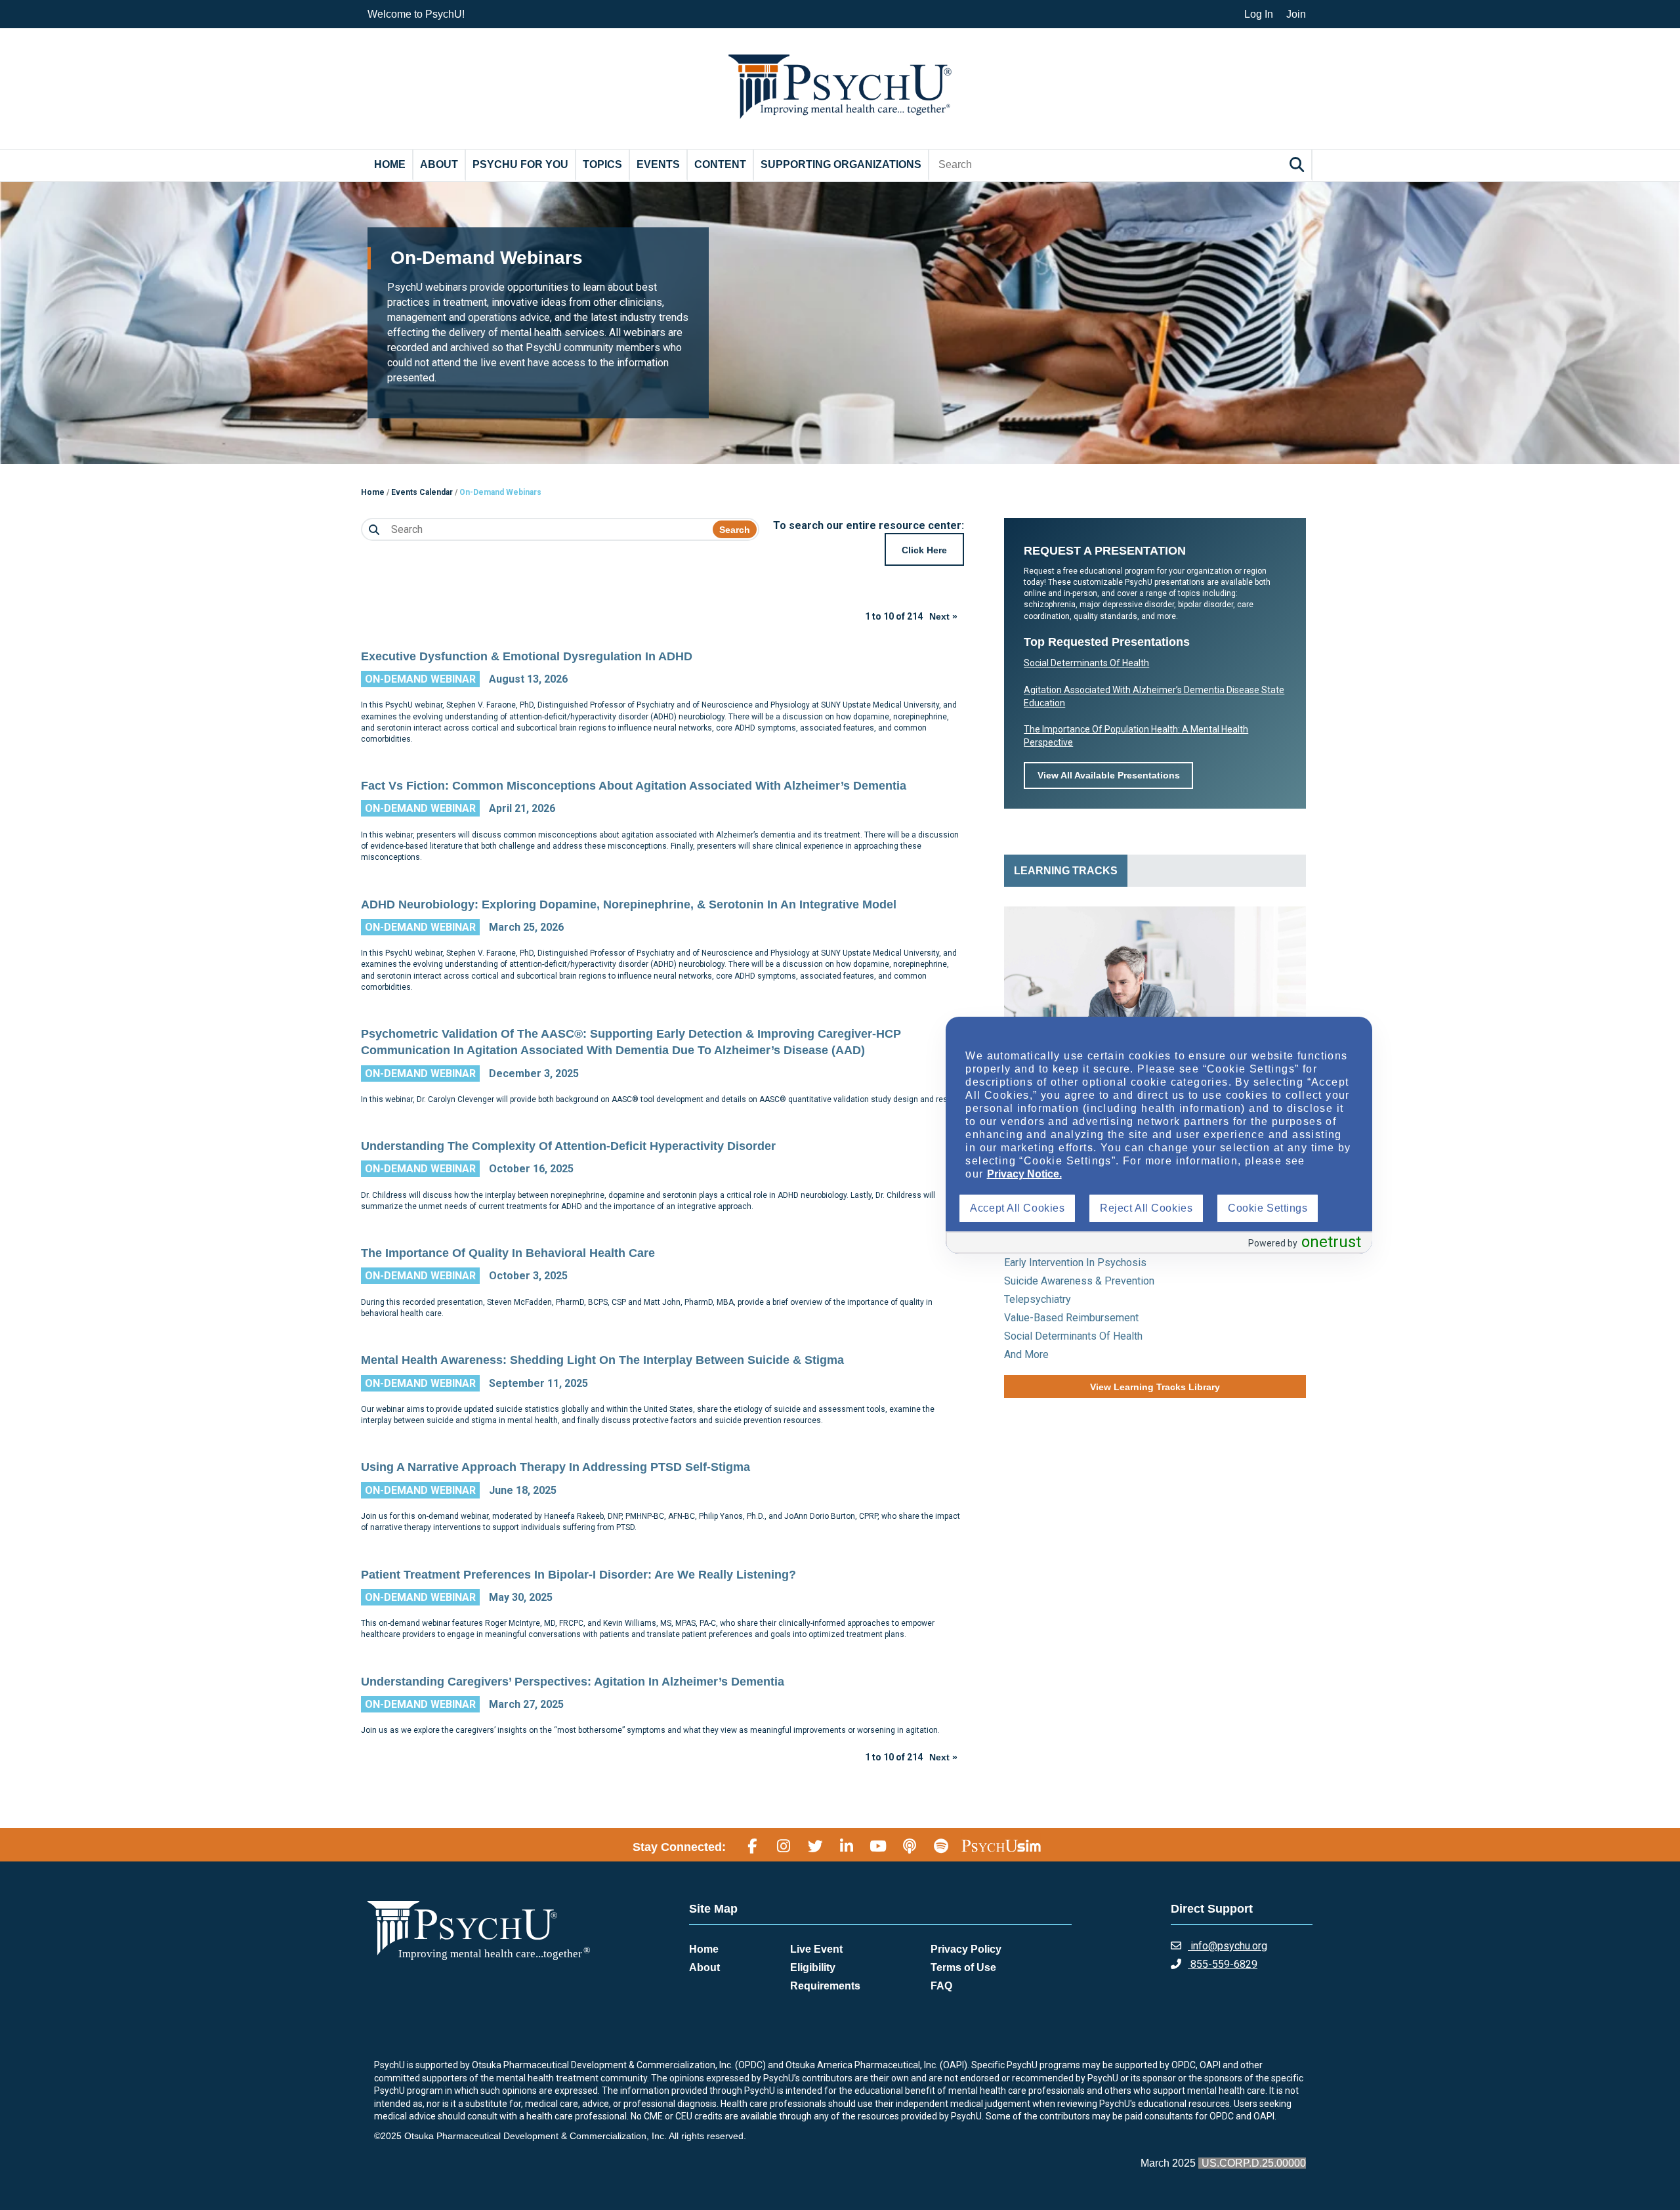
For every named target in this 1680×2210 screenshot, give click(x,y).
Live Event (816, 1949)
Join (1296, 14)
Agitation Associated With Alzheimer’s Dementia (1125, 690)
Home (390, 164)
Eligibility (813, 1967)
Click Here (924, 550)
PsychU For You (520, 164)
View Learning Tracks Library (1155, 1387)
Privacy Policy (966, 1949)
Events (658, 164)
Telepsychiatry (1038, 1299)
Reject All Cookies (1146, 1208)
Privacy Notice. (1024, 1174)
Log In (1259, 14)
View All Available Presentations (1109, 775)
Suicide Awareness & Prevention (1079, 1281)
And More (1026, 1354)
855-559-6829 (1223, 1964)
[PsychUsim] (1001, 1845)
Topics (602, 164)
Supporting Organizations (841, 164)
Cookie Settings (1268, 1208)
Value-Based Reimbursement (1071, 1318)
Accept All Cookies (1017, 1208)
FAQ (941, 1986)
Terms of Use (963, 1967)
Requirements (825, 1986)
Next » (943, 616)
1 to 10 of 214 (894, 616)
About (439, 164)
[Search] (1299, 164)
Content (720, 164)
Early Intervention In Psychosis (1075, 1263)
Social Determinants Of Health (1086, 663)
